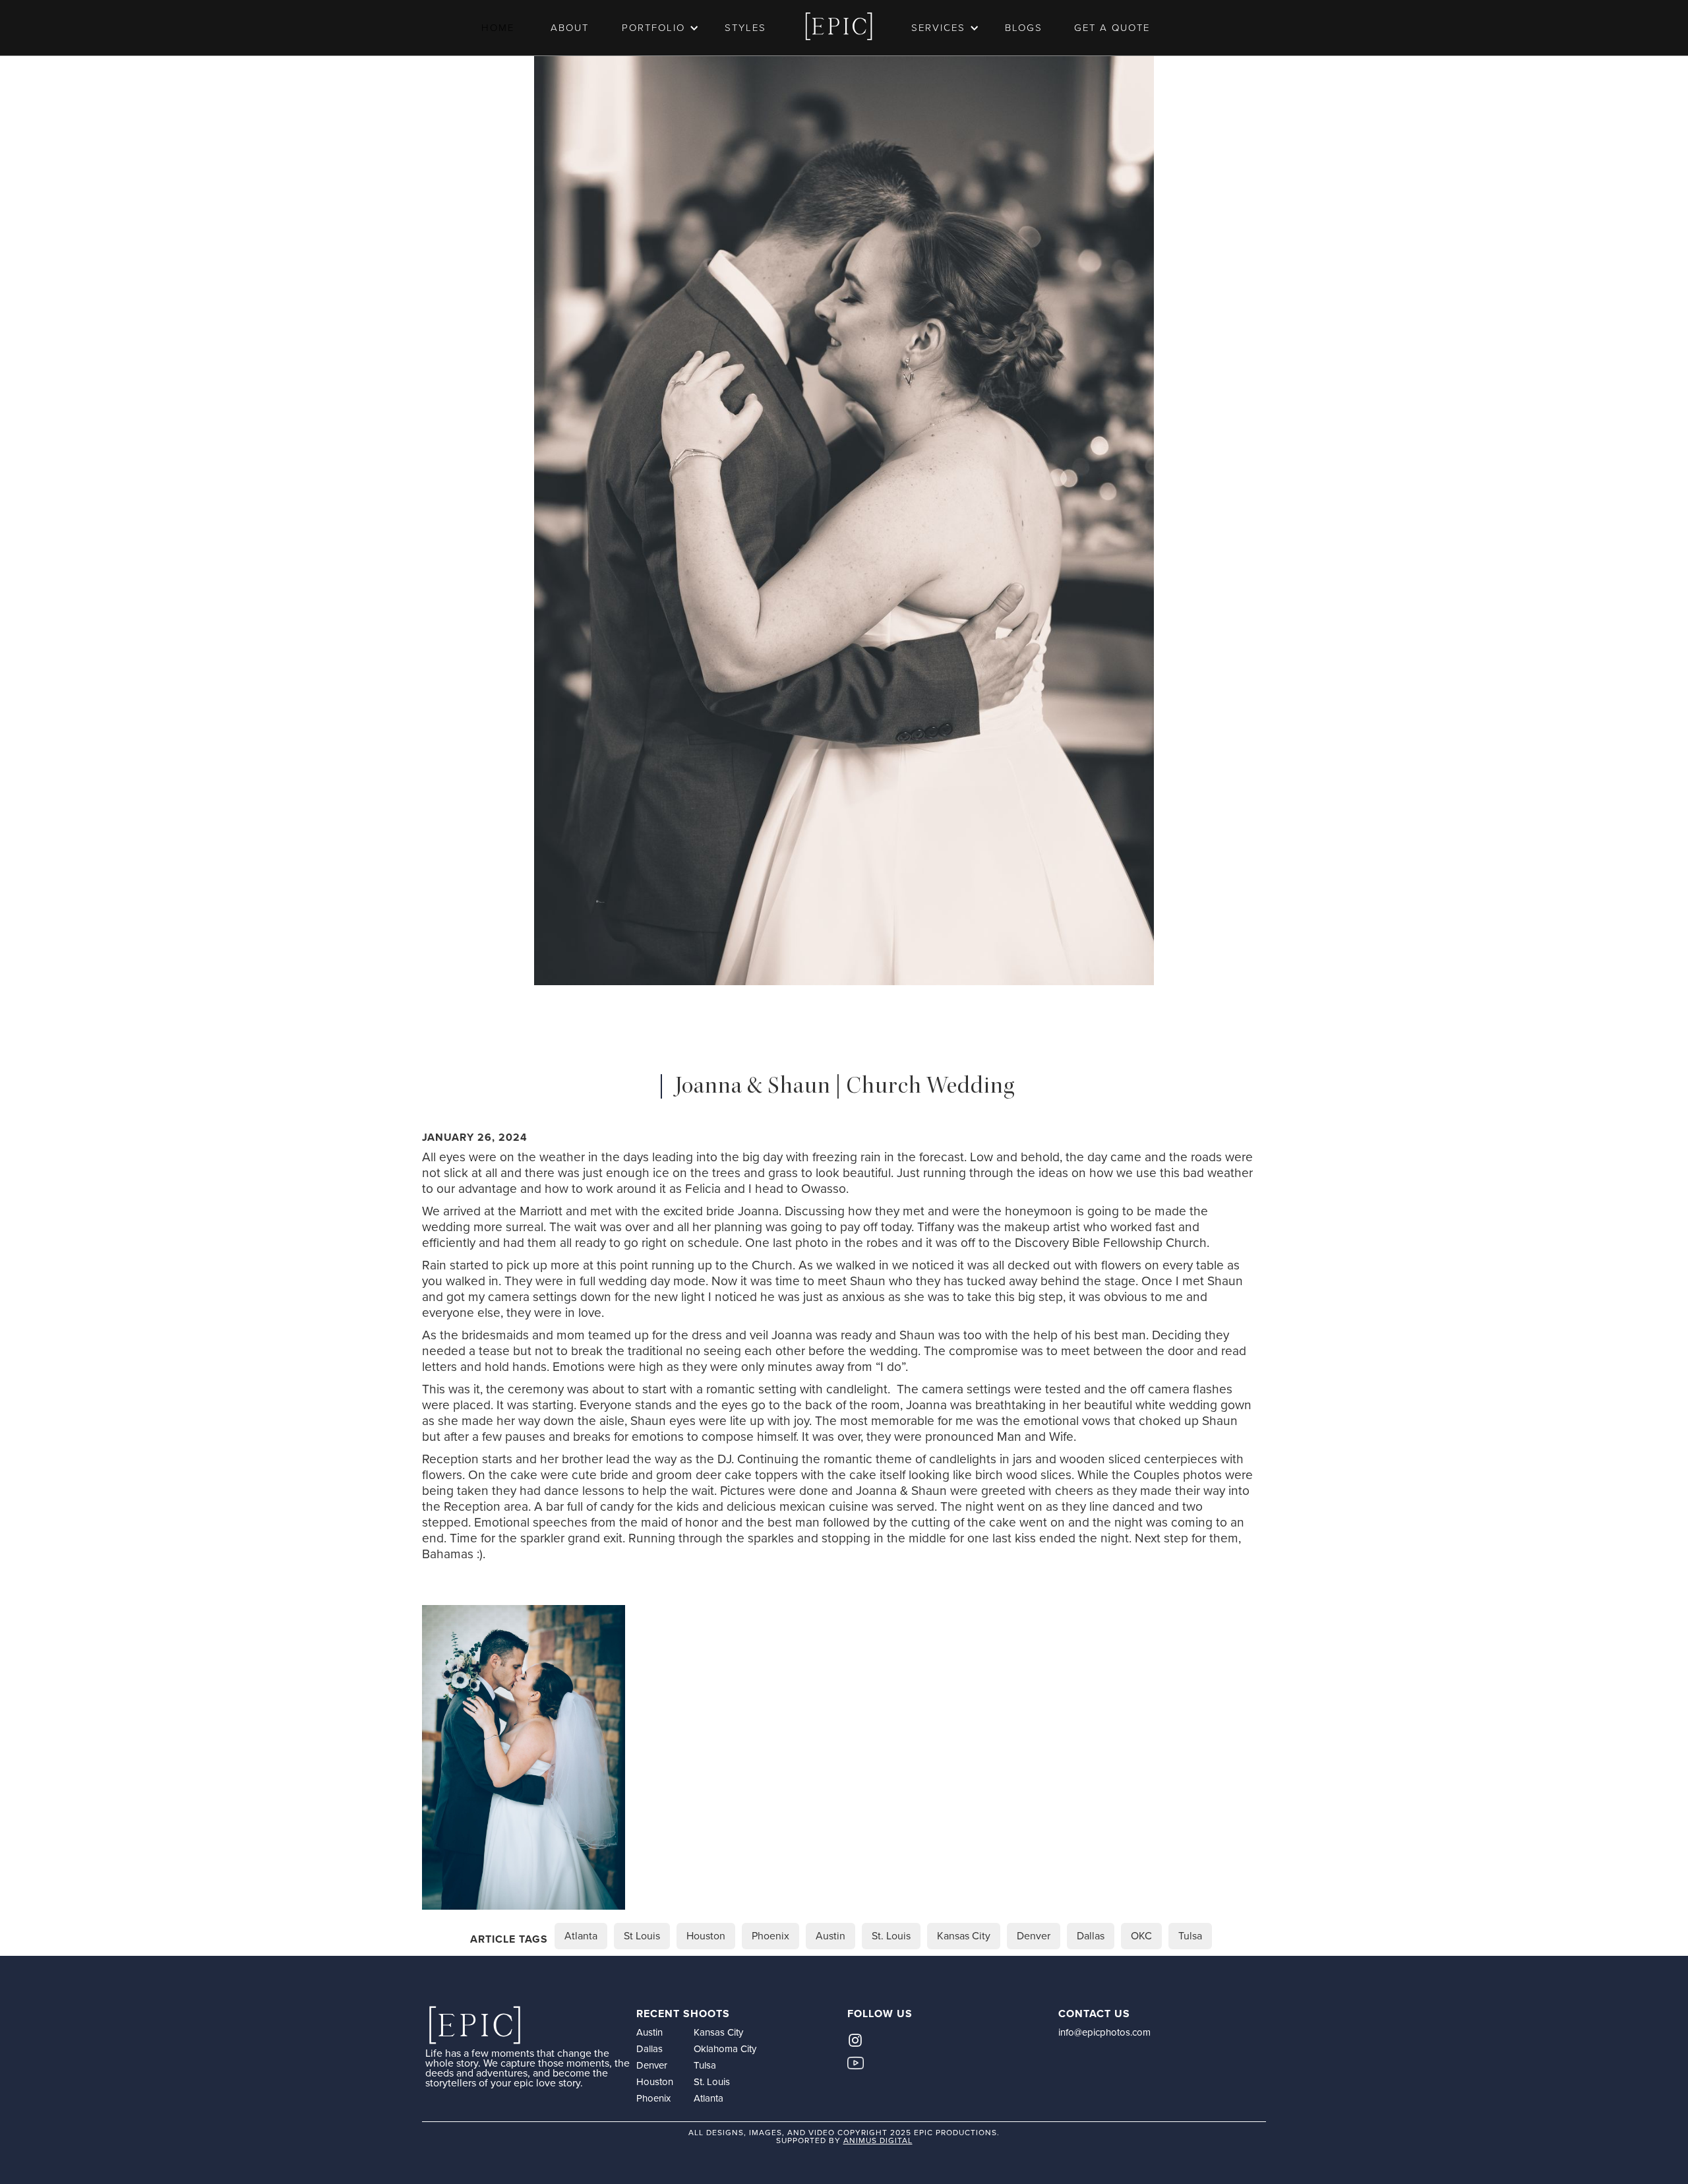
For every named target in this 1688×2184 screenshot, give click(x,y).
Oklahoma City (725, 2049)
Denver (652, 2065)
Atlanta (708, 2098)
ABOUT (570, 28)
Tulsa (705, 2065)
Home (498, 28)
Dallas (649, 2049)
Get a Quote (1112, 28)
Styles (745, 28)
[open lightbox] (524, 1757)
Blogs (1024, 28)
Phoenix (653, 2098)
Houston (655, 2082)
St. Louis (712, 2082)
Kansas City (718, 2032)
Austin (649, 2032)
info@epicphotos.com (1104, 2032)
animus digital (878, 2140)
